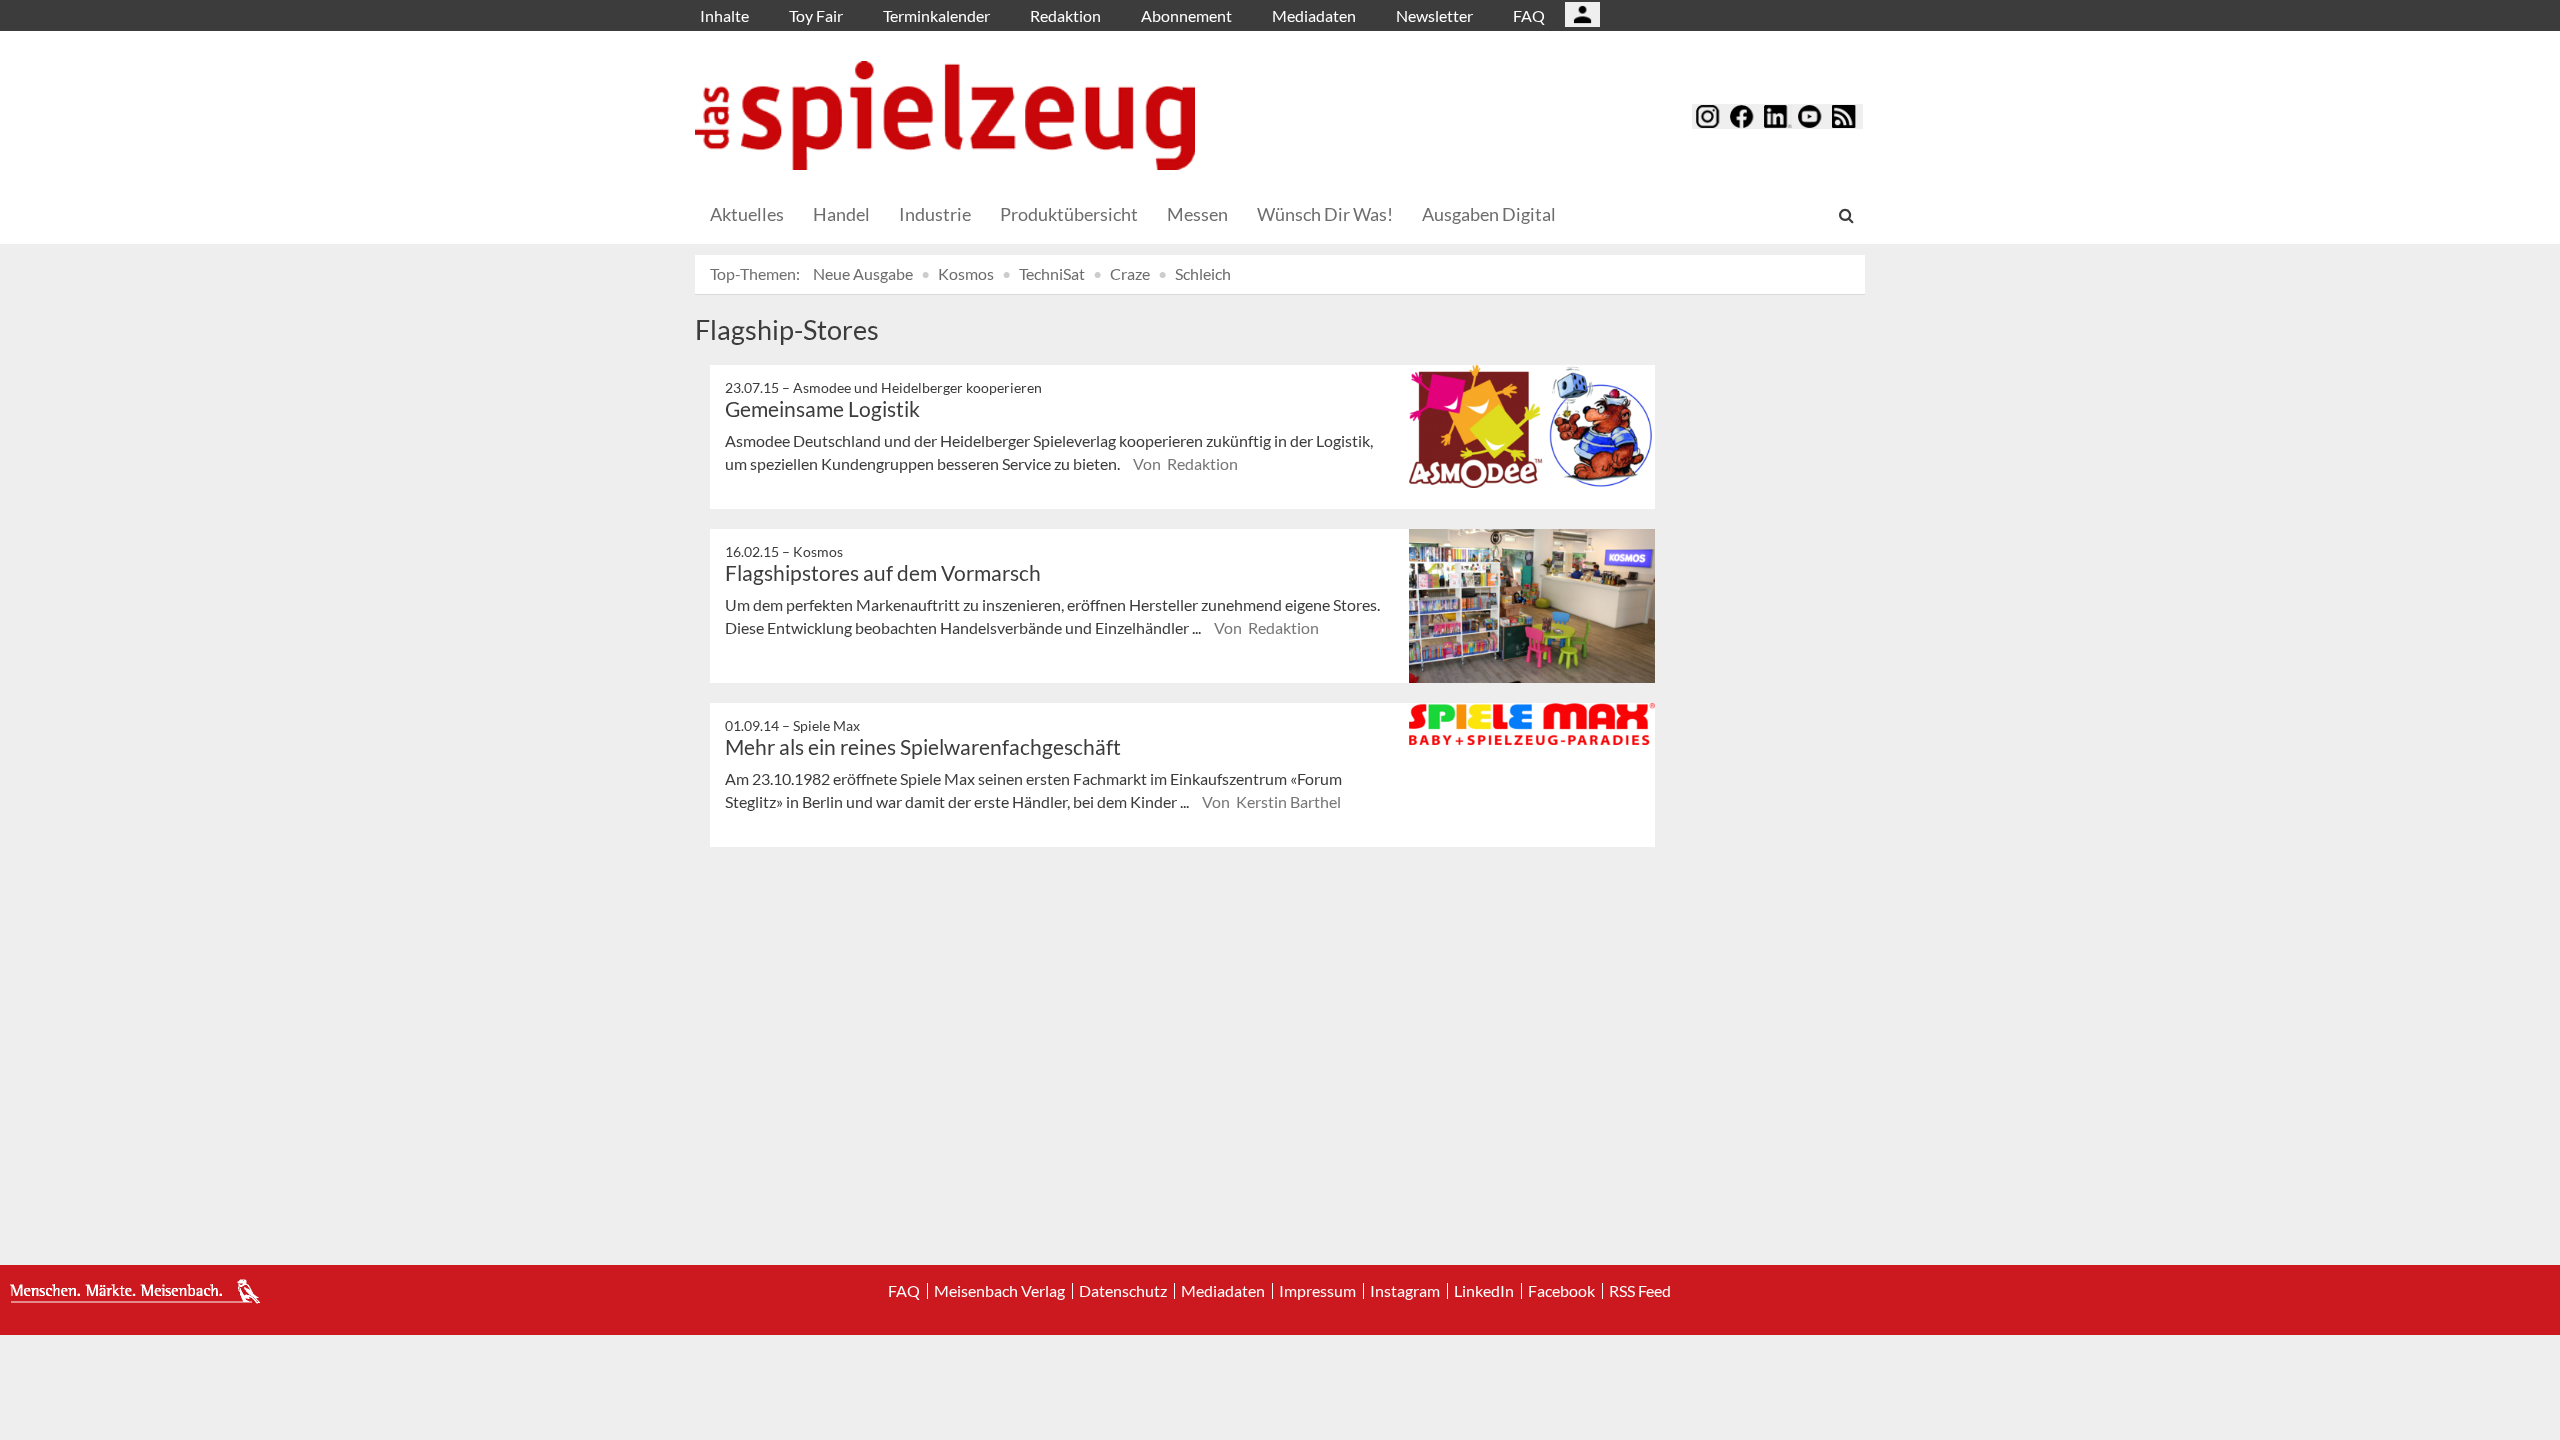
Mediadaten (1314, 15)
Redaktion (1065, 15)
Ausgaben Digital (1489, 214)
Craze (1130, 273)
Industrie (935, 214)
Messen (1197, 214)
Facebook (1561, 1291)
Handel (841, 214)
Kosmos (966, 273)
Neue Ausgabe (863, 273)
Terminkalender (936, 15)
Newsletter (1434, 15)
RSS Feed (1640, 1291)
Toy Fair (816, 15)
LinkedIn (1484, 1291)
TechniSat (1052, 273)
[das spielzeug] (945, 115)
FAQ (1529, 15)
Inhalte (724, 15)
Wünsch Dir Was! (1325, 214)
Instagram (1405, 1291)
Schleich (1203, 273)
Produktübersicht (1069, 214)
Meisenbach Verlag (999, 1291)
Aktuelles (747, 214)
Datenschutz (1123, 1291)
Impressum (1317, 1291)
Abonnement (1186, 15)
